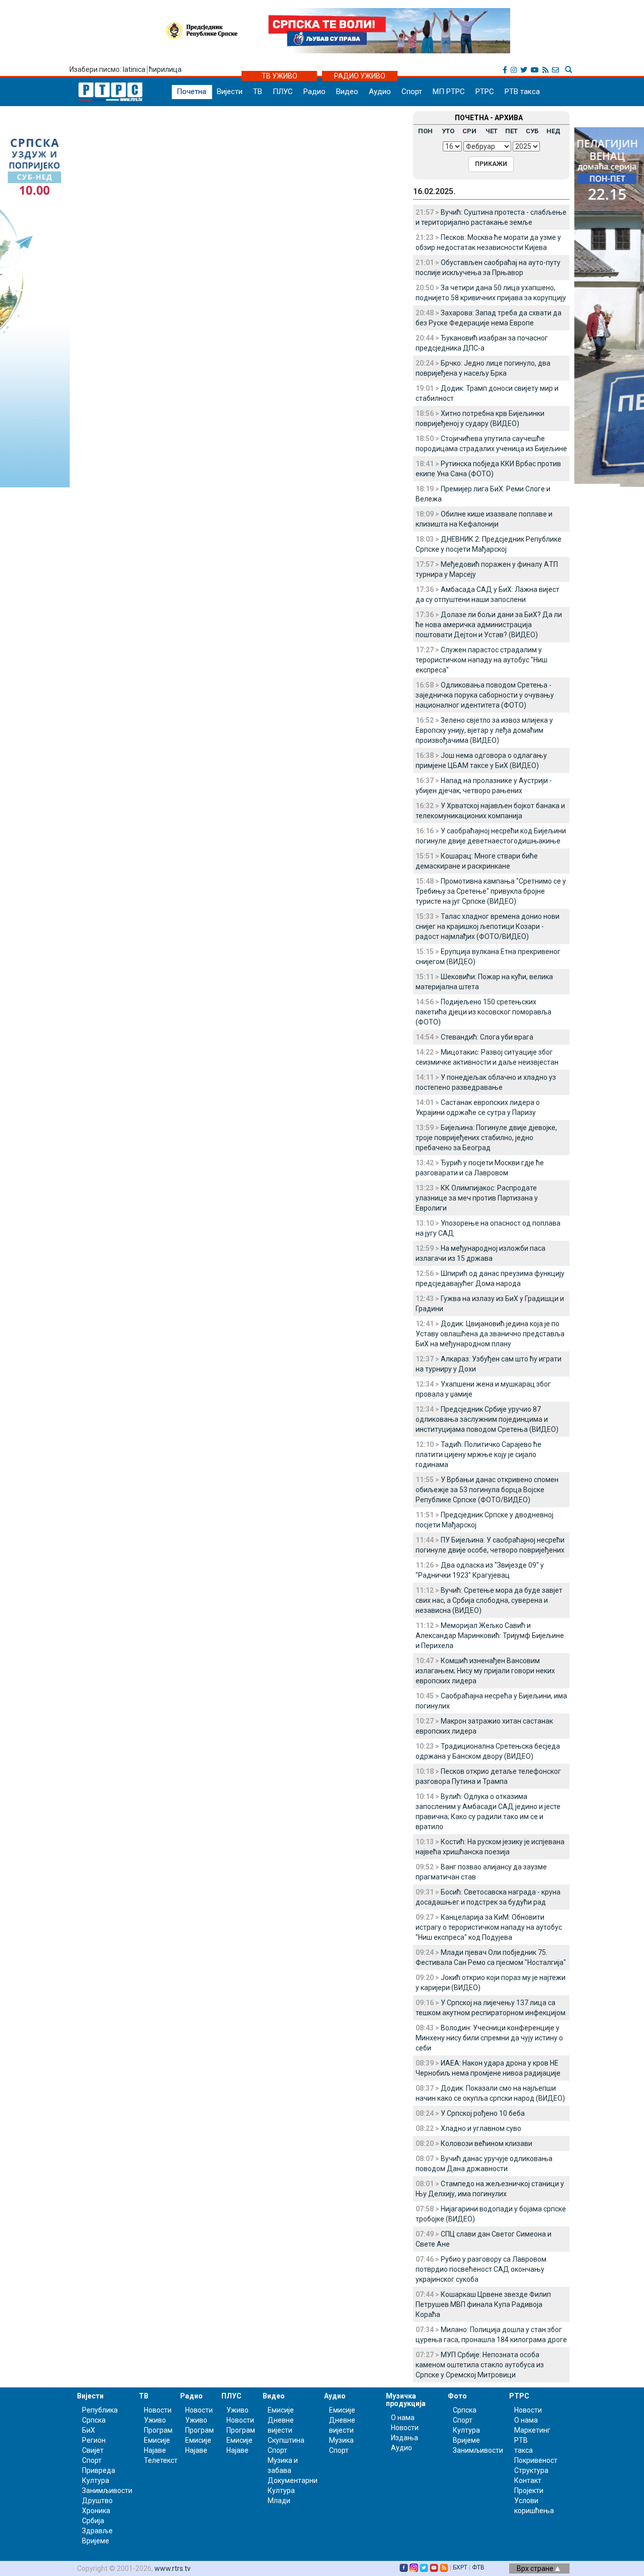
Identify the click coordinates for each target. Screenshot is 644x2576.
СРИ (469, 131)
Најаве (155, 2450)
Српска (465, 2410)
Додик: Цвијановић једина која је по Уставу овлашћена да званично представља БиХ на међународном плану (490, 1334)
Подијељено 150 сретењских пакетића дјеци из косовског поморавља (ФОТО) (484, 1012)
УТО (448, 131)
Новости (158, 2410)
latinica (134, 69)
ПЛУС (283, 92)
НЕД (553, 131)
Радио (314, 92)
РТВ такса (522, 92)
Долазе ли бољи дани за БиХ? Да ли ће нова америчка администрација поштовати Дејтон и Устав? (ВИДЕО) (489, 625)
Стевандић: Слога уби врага (487, 1037)
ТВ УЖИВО (279, 76)
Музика (341, 2440)
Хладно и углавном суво (481, 2128)
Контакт (528, 2480)
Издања (405, 2438)
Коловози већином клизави (487, 2143)
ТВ (258, 92)
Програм (158, 2430)
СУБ (532, 131)
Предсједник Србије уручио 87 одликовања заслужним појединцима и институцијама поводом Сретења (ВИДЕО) (487, 1419)
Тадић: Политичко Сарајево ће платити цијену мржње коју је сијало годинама (478, 1454)
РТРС (485, 92)
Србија (93, 2521)
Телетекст (161, 2460)
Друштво (97, 2501)
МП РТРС (449, 92)
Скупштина (286, 2440)
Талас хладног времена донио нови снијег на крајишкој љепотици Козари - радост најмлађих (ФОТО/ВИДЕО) (488, 926)
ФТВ (478, 2567)
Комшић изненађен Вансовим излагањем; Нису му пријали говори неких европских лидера (485, 1671)
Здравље (97, 2531)
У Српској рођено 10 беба (483, 2113)
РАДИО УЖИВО (360, 76)
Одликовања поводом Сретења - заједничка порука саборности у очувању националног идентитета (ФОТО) (485, 695)
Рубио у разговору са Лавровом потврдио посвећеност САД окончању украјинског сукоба (481, 2269)
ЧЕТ (492, 131)
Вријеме (96, 2541)
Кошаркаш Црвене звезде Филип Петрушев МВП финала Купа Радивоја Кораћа (483, 2304)
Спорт (412, 92)
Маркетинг (532, 2430)
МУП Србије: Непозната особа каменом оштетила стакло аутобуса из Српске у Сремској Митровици (480, 2365)
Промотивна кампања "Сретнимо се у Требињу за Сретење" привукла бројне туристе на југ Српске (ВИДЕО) (491, 891)
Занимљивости (107, 2491)
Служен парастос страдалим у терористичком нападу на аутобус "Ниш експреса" (481, 660)
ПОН (425, 131)
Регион (94, 2440)
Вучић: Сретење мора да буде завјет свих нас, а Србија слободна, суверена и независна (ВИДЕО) (489, 1600)
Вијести (230, 92)
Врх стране (536, 2568)
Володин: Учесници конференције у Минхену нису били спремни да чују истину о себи (489, 2038)
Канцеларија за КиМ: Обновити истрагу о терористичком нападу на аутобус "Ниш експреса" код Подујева (489, 1927)
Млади (279, 2501)
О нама (403, 2418)
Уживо (155, 2420)
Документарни (293, 2480)
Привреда (99, 2470)
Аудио (380, 92)
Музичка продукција (406, 2400)
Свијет (93, 2450)
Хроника (96, 2511)
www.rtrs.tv (173, 2568)
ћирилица (165, 69)
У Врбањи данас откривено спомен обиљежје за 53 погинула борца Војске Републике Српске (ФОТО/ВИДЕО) (487, 1490)
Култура (96, 2480)
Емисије (157, 2440)
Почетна (191, 92)
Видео (347, 92)
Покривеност (536, 2460)
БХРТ (460, 2567)
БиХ (89, 2430)
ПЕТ (511, 131)
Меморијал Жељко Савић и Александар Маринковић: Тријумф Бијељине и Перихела (490, 1636)
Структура (531, 2470)
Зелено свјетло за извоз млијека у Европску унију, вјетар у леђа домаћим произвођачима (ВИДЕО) (484, 730)
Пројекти (529, 2491)
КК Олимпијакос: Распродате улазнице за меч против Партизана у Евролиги (477, 1198)
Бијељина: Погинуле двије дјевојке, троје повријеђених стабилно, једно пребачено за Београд (486, 1138)
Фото (457, 2396)
